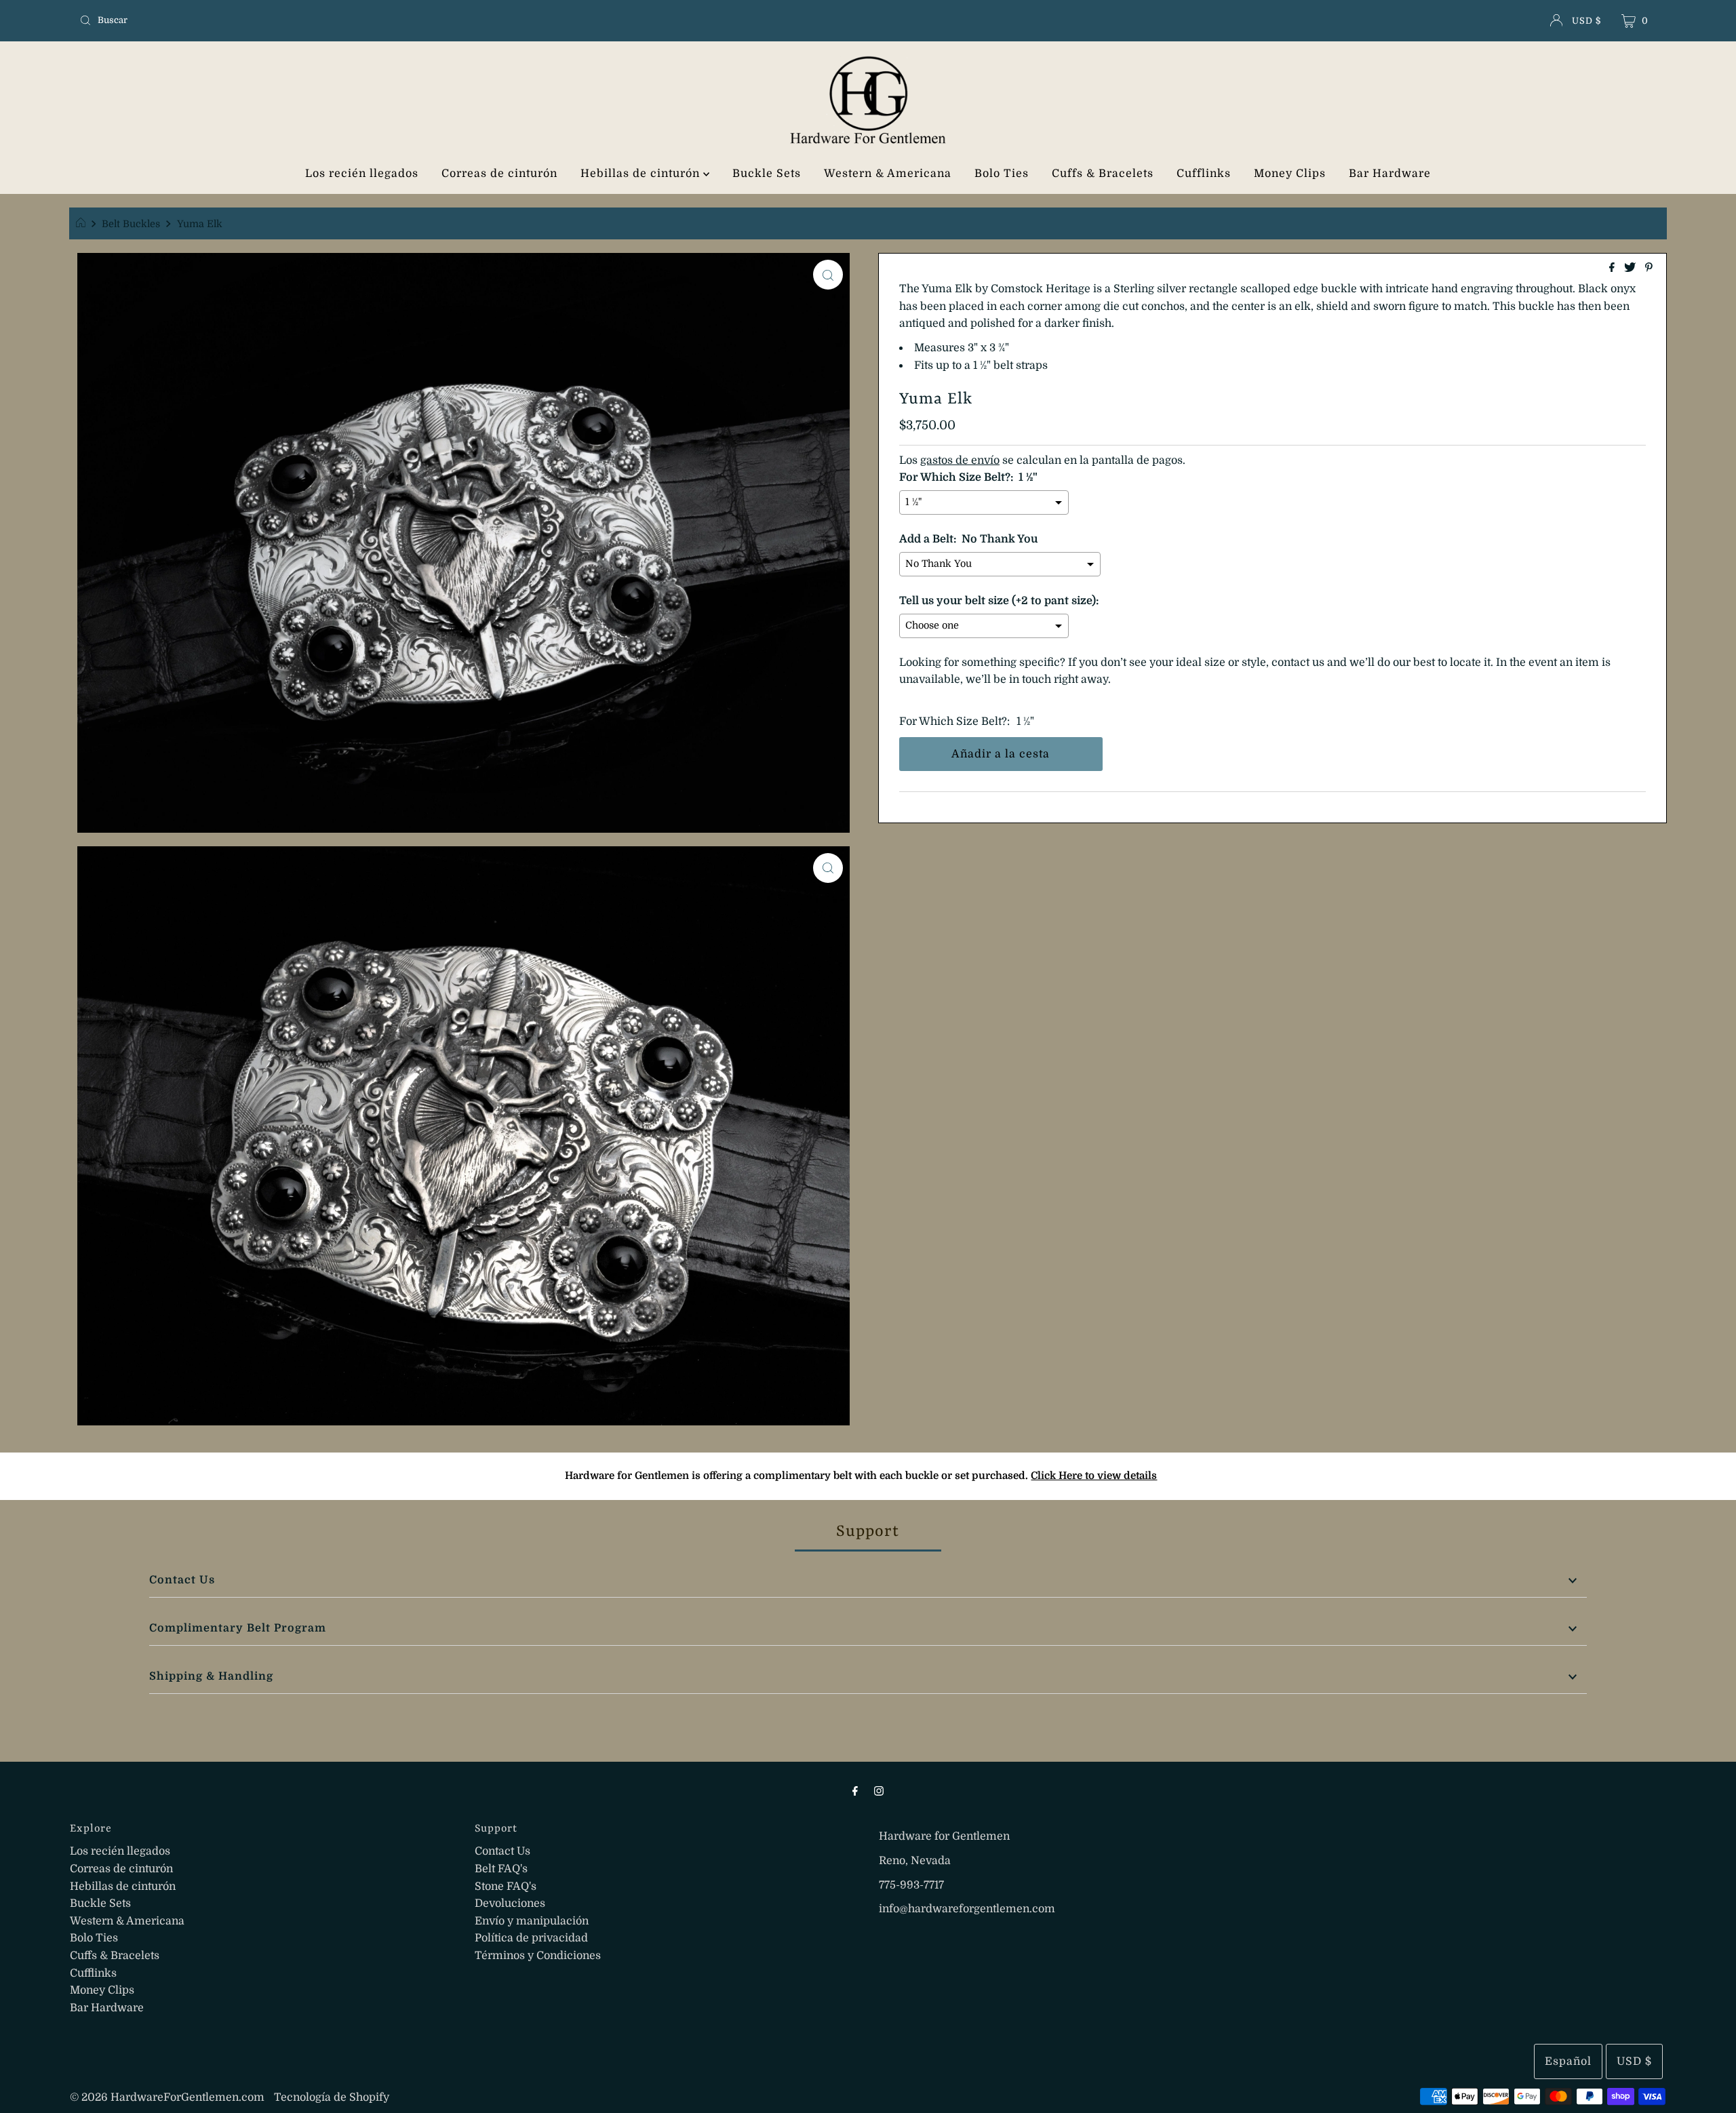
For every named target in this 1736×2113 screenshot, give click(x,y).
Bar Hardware (1390, 174)
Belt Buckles (131, 224)
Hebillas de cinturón (642, 174)
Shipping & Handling (211, 1676)
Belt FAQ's (501, 1869)
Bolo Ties (1002, 174)
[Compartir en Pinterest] (1649, 269)
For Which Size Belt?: (954, 722)
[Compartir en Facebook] (1613, 269)
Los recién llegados (362, 174)
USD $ (1586, 21)
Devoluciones (510, 1903)
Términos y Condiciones (538, 1956)
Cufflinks (1204, 174)
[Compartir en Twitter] (1631, 269)
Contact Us (182, 1580)
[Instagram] (879, 1791)
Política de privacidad (531, 1938)
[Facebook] (855, 1791)
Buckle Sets (767, 174)
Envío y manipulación (532, 1921)
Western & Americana (888, 174)
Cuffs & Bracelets (1103, 174)
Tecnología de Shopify (332, 2097)
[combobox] (335, 20)
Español (1568, 2061)
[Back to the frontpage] (82, 224)
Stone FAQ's (506, 1887)
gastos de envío (960, 460)
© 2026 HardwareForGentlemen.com (167, 2097)
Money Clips (1290, 174)
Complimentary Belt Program (238, 1628)
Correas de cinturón (499, 174)
